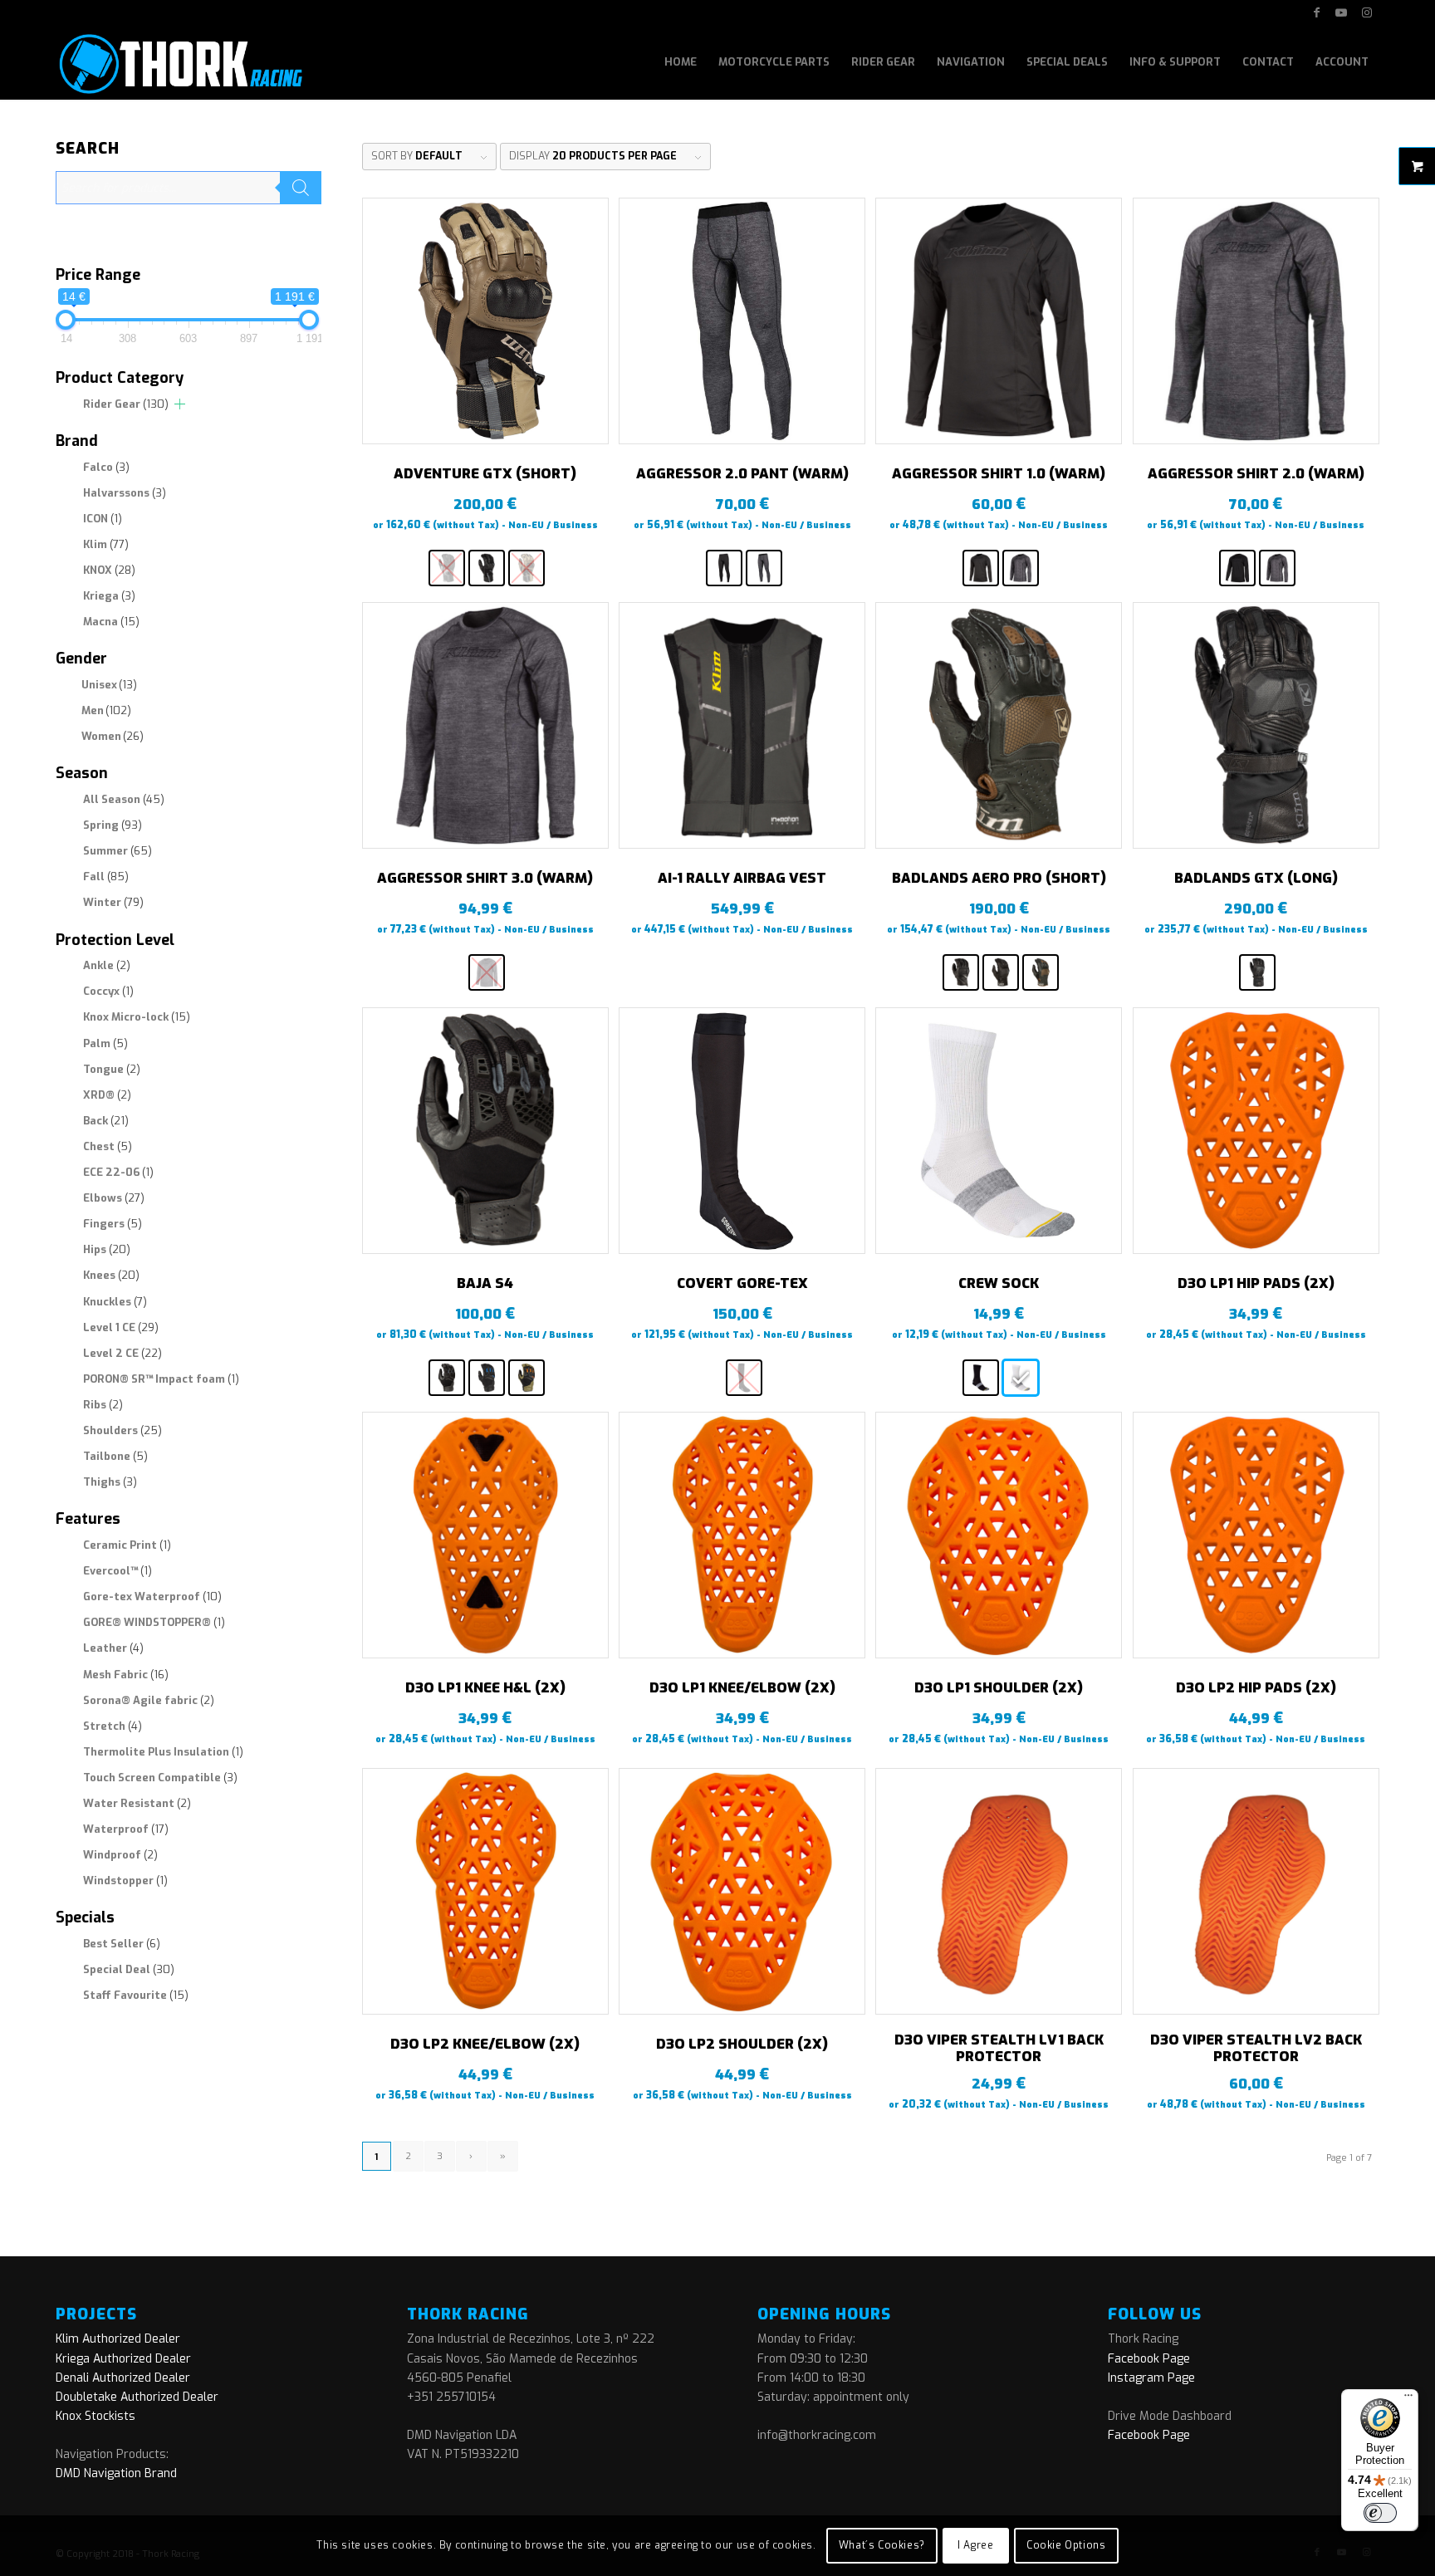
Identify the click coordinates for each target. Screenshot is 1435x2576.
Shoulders (122, 1430)
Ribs (103, 1405)
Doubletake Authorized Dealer (137, 2397)
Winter (113, 902)
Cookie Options (1066, 2545)
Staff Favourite (136, 1995)
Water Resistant (137, 1803)
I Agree (975, 2545)
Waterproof (126, 1829)
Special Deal (129, 1969)
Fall (106, 877)
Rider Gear (126, 404)
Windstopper (125, 1881)
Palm (105, 1043)
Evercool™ (118, 1571)
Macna (111, 622)
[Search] (301, 188)
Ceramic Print (127, 1545)
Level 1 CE (121, 1327)
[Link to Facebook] (1317, 12)
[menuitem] (681, 62)
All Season (124, 799)
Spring (113, 825)
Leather (113, 1648)
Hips (107, 1249)
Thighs (110, 1482)
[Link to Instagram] (1367, 12)
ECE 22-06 (118, 1172)
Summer (118, 851)
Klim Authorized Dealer (118, 2339)
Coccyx (108, 991)
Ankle (107, 965)
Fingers (113, 1224)
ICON (103, 519)
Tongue (112, 1069)
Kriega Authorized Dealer (123, 2359)
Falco (106, 467)
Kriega (109, 596)
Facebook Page (1149, 2359)
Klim (106, 544)
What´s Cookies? (882, 2545)
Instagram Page (1151, 2378)
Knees (111, 1275)
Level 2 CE (122, 1353)
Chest (108, 1146)
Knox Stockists (96, 2416)
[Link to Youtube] (1342, 12)
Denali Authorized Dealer (123, 2378)
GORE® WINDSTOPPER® (154, 1622)
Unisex (109, 685)
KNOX (109, 570)
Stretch (113, 1726)
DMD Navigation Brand (116, 2473)
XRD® (107, 1095)
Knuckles (115, 1302)
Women (113, 736)
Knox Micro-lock (137, 1017)
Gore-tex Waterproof (152, 1597)
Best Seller (122, 1944)
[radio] (447, 568)
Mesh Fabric (126, 1675)
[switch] (1380, 2513)
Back (106, 1121)
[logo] (179, 62)
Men (106, 710)
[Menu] (1408, 2399)
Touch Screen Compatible (160, 1778)
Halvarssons (125, 493)
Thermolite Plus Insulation (163, 1752)
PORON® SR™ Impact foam (161, 1379)
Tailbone (115, 1456)
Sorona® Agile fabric (149, 1700)
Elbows (114, 1198)
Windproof (120, 1855)
